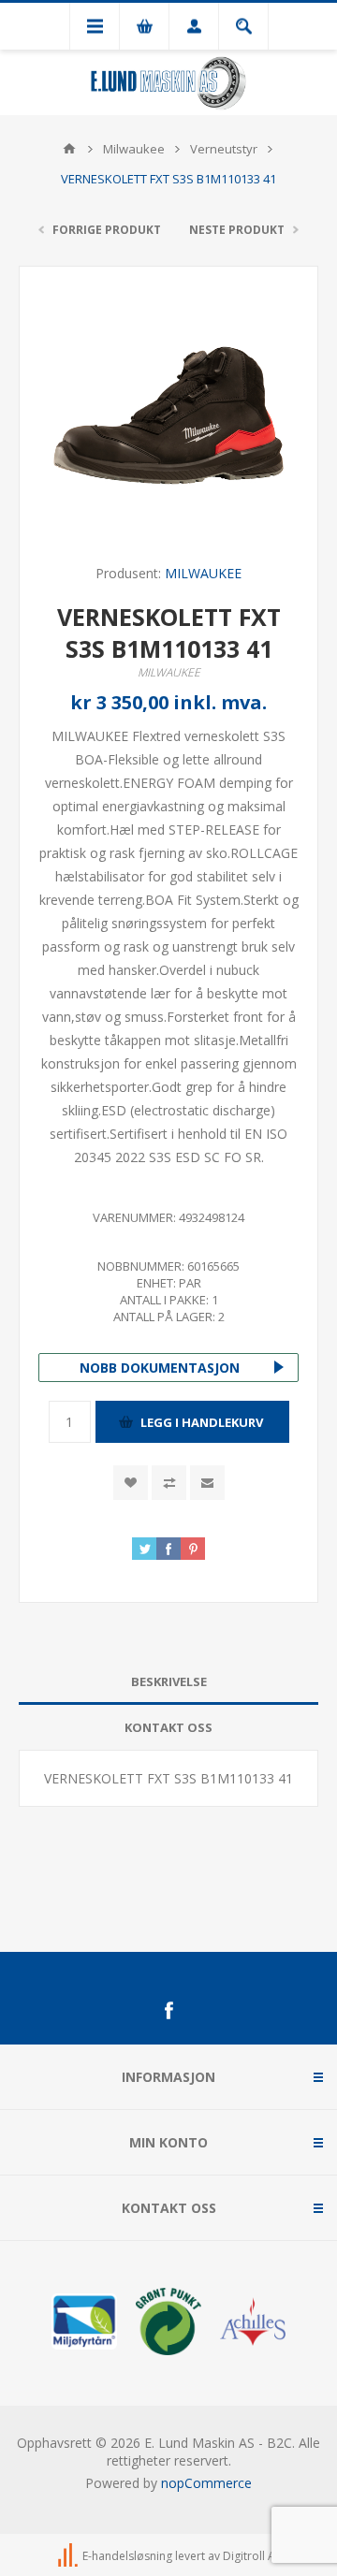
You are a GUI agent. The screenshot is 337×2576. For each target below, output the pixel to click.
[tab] (168, 1682)
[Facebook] (168, 2011)
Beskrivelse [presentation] (169, 1681)
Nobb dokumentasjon (160, 1368)
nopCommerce (206, 2483)
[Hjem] (69, 149)
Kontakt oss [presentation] (168, 1727)
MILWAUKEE (203, 573)
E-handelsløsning (127, 2556)
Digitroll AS (252, 2556)
